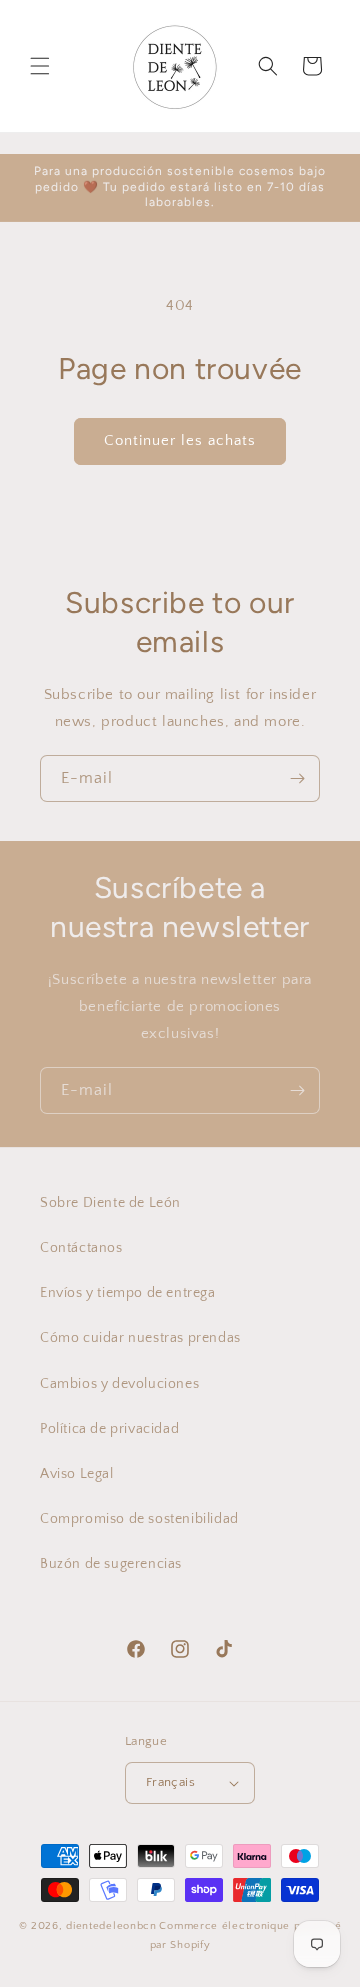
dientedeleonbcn (111, 1926)
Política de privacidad (109, 1429)
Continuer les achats (180, 440)
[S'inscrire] (297, 778)
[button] (40, 66)
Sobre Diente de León (110, 1203)
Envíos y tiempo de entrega (128, 1293)
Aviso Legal (77, 1474)
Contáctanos (81, 1248)
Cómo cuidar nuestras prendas (140, 1338)
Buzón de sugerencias (111, 1564)
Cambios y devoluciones (119, 1384)
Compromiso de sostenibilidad (139, 1519)
